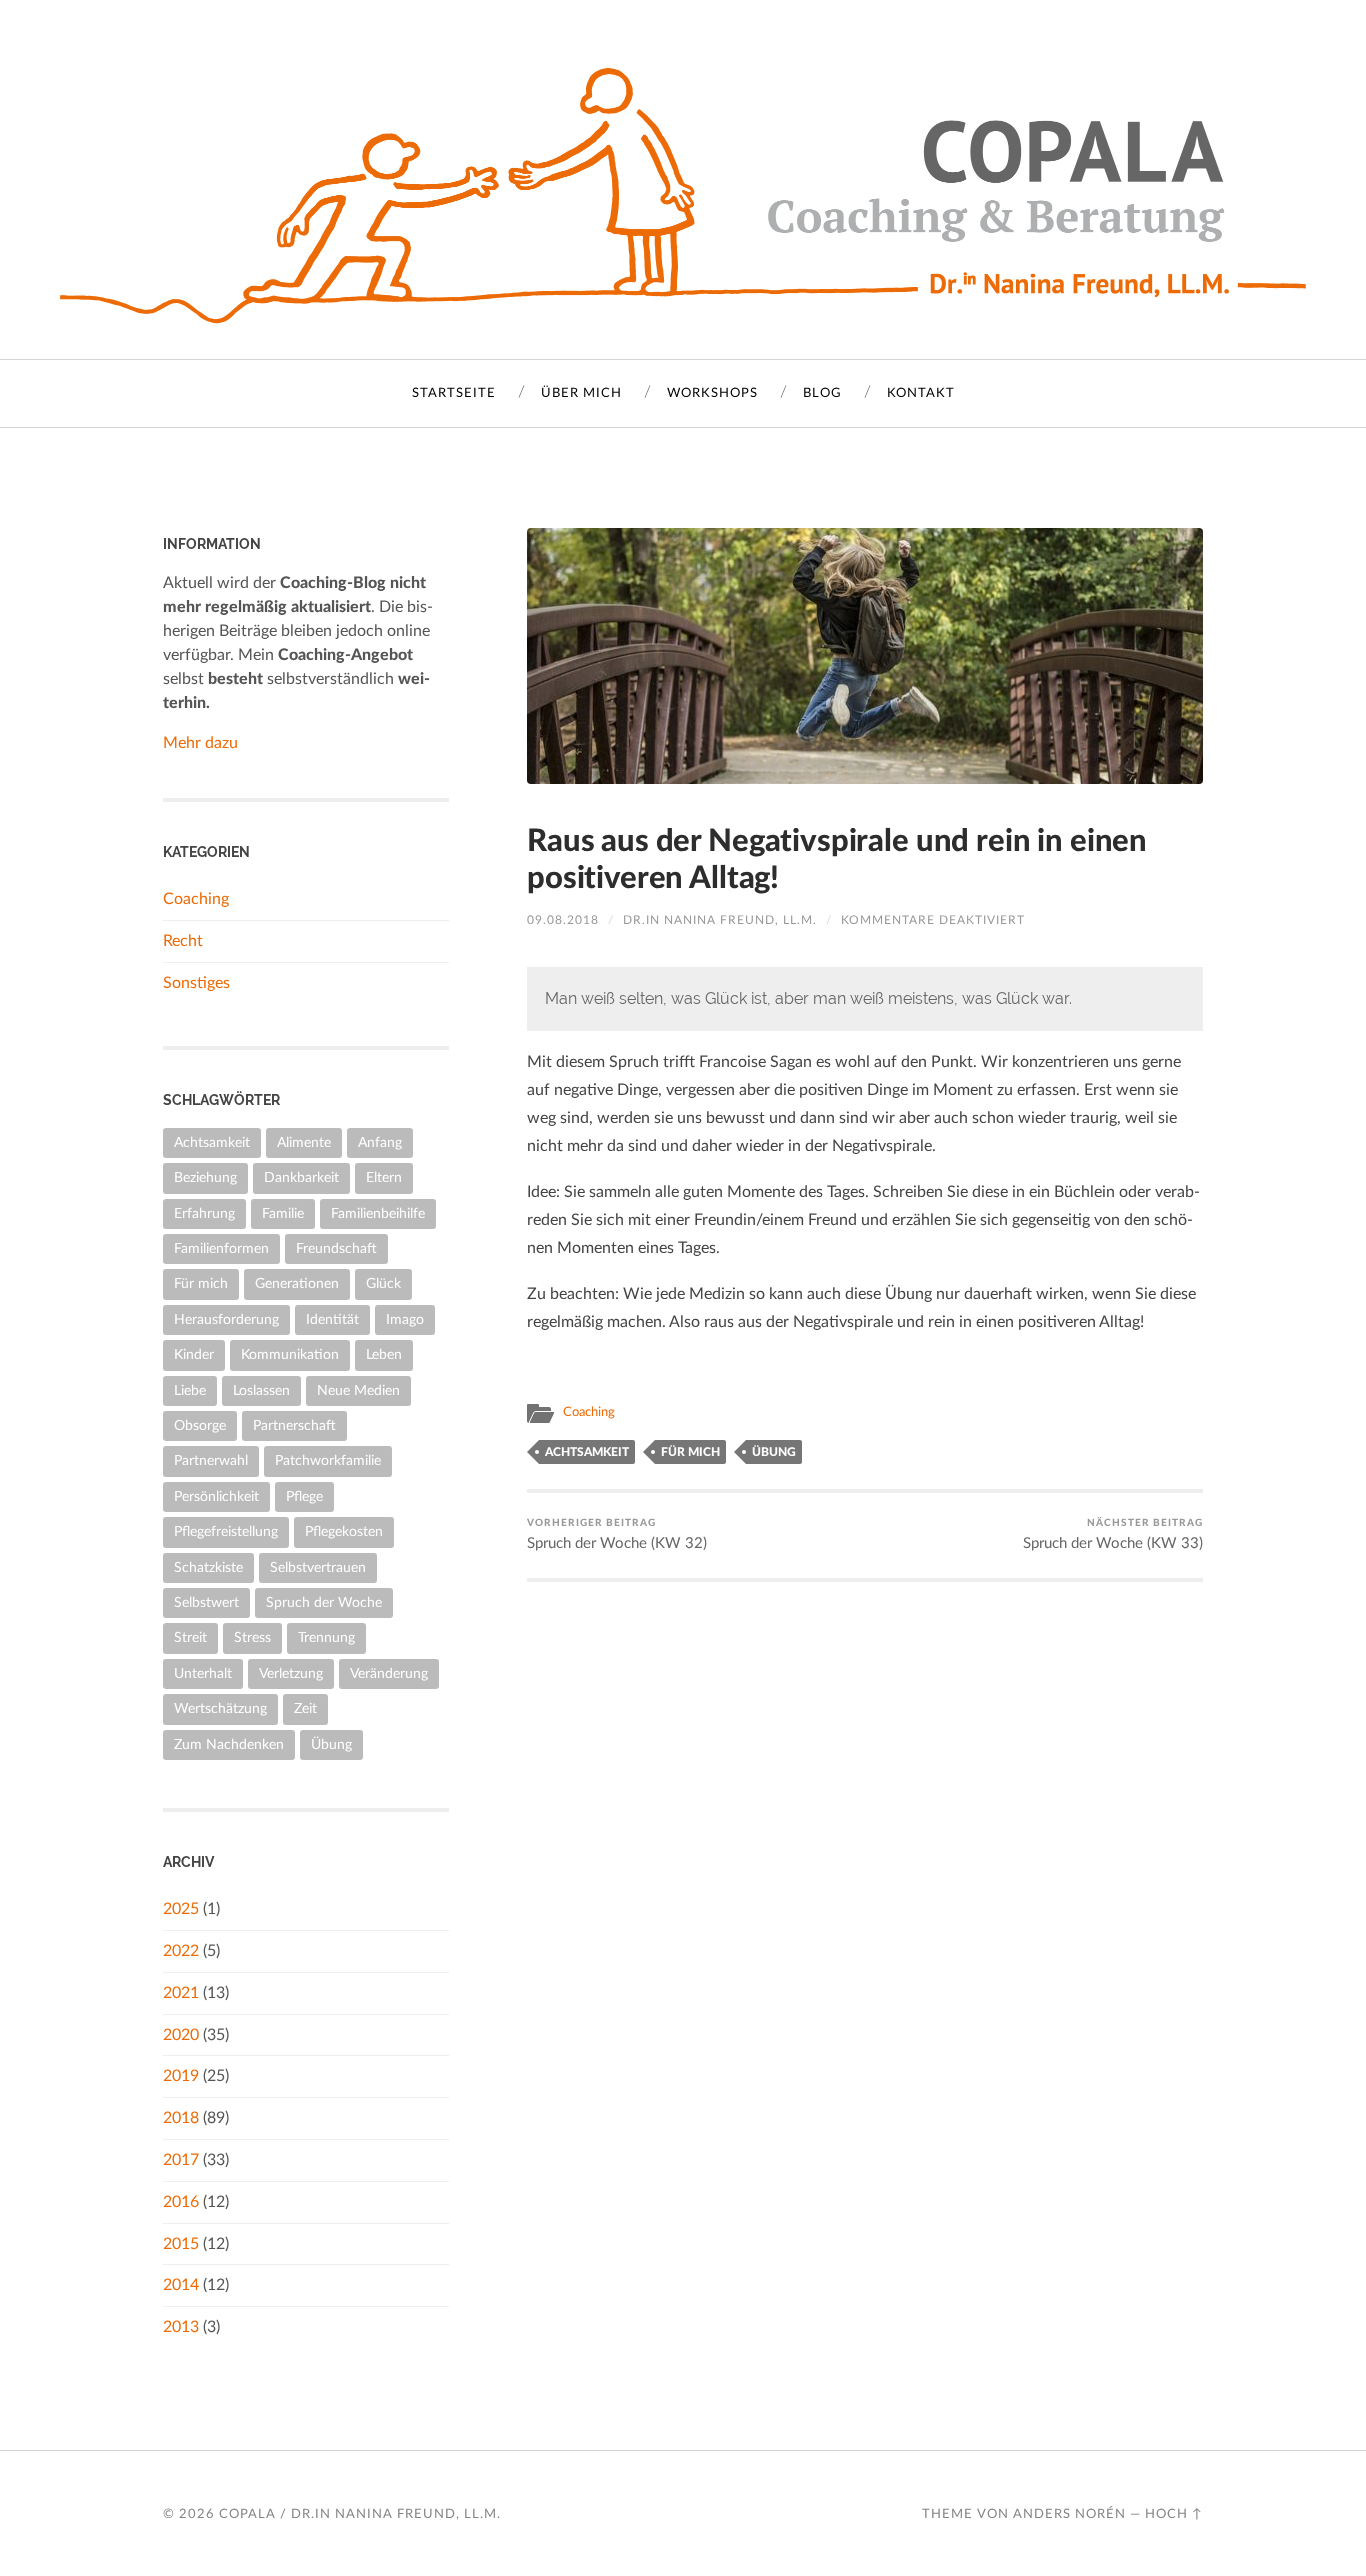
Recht (183, 941)
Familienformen (221, 1248)
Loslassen (261, 1390)
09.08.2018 (563, 920)
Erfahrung (204, 1213)
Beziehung (205, 1177)
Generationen (297, 1283)
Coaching (589, 1412)
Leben (384, 1354)
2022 (181, 1951)
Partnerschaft (294, 1425)
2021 (181, 1993)
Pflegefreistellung (226, 1531)
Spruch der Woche (324, 1602)
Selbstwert (206, 1602)
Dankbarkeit (301, 1177)
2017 (181, 2160)
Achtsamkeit (587, 1452)
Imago (405, 1319)
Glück (383, 1283)
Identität (332, 1319)
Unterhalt (203, 1673)
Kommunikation (290, 1354)
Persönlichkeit (216, 1496)
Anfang (380, 1142)
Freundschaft (336, 1248)
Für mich (690, 1452)
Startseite (454, 393)
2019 (181, 2076)
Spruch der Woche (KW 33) (1113, 1534)
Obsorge (200, 1425)
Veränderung (389, 1673)
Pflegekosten (344, 1531)
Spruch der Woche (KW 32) (617, 1534)
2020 (181, 2035)
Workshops (712, 393)
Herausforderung (226, 1319)
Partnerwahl (211, 1460)
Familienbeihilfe (378, 1213)
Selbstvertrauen (318, 1567)
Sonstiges (196, 983)
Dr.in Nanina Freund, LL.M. (720, 920)
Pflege (304, 1496)
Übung (774, 1452)
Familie (283, 1213)
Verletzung (291, 1673)
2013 (181, 2327)
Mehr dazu (200, 743)
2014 (181, 2285)
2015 (181, 2244)
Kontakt (921, 393)
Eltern (384, 1177)
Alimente (304, 1142)
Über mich (581, 393)
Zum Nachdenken (229, 1744)
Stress (252, 1637)
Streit (190, 1637)
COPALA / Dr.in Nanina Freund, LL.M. (360, 2514)
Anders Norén (1069, 2514)
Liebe (190, 1390)
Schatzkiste (208, 1567)
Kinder (194, 1354)
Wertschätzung (220, 1708)
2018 (181, 2118)
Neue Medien (358, 1390)
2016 (181, 2202)
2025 (181, 1909)
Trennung (326, 1637)
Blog (822, 393)
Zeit (305, 1708)
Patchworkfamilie (328, 1460)
